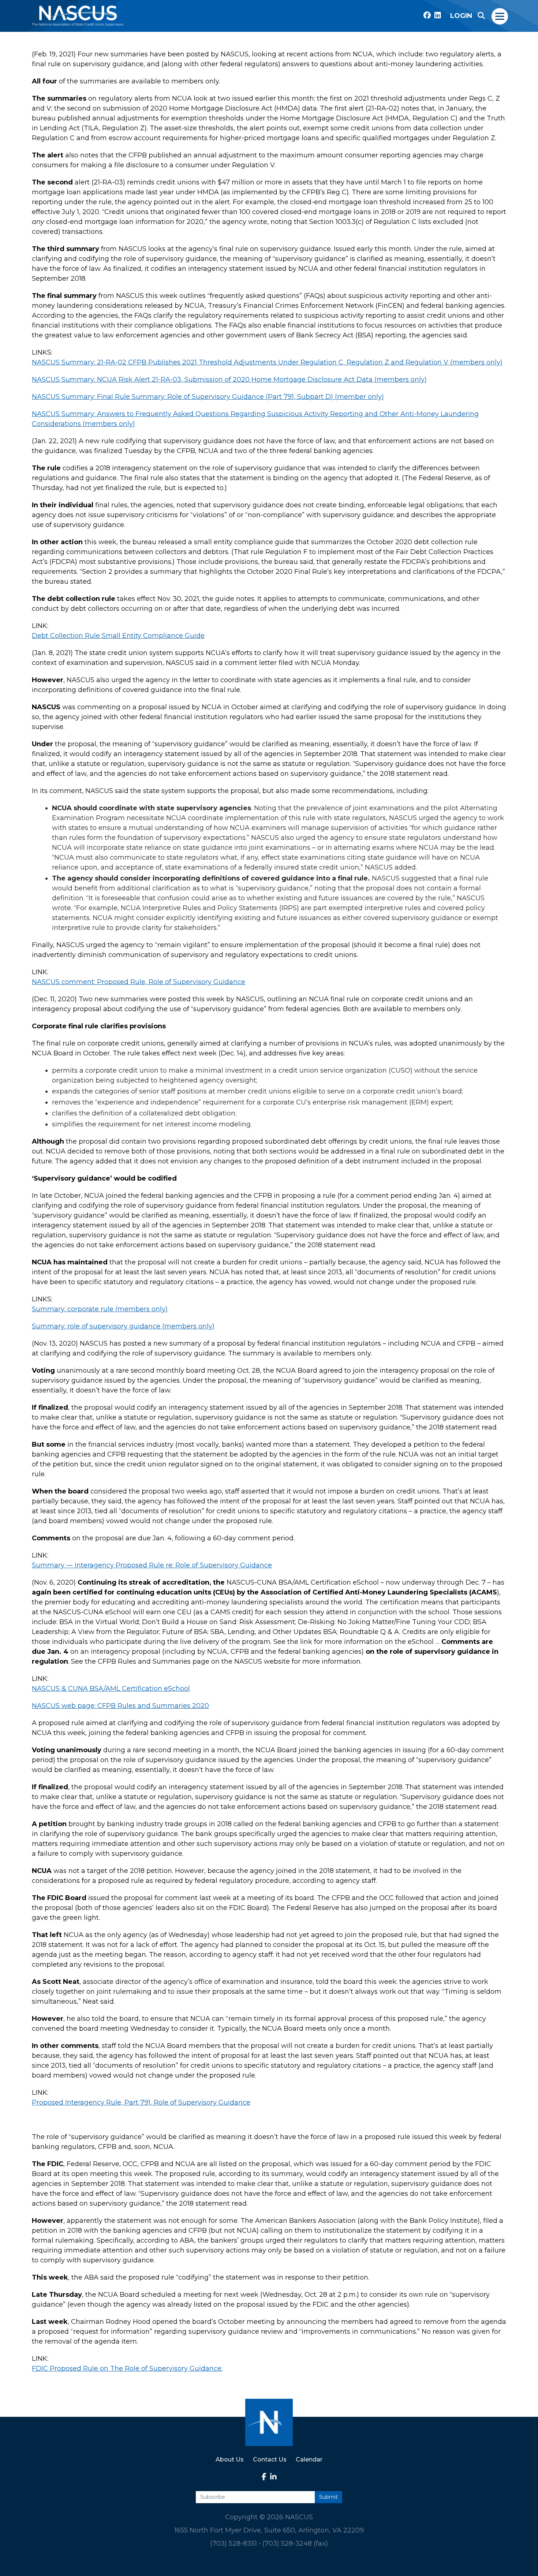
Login (461, 16)
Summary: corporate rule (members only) (100, 1309)
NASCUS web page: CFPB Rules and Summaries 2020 (120, 1706)
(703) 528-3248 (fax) (295, 2543)
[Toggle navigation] (500, 16)
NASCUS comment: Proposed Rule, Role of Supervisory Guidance (139, 982)
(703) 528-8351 (233, 2543)
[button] (481, 16)
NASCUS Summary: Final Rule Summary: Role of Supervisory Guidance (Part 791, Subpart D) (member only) (208, 397)
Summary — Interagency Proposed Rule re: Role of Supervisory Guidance (152, 1565)
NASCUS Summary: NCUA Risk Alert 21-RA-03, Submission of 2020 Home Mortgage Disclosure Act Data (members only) (229, 380)
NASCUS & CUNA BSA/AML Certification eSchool (111, 1689)
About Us (230, 2459)
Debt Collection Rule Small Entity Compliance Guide (118, 636)
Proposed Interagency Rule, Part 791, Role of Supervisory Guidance (141, 2102)
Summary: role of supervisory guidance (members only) (123, 1326)
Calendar (309, 2459)
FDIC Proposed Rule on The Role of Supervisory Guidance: (127, 2369)
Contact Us (270, 2459)
